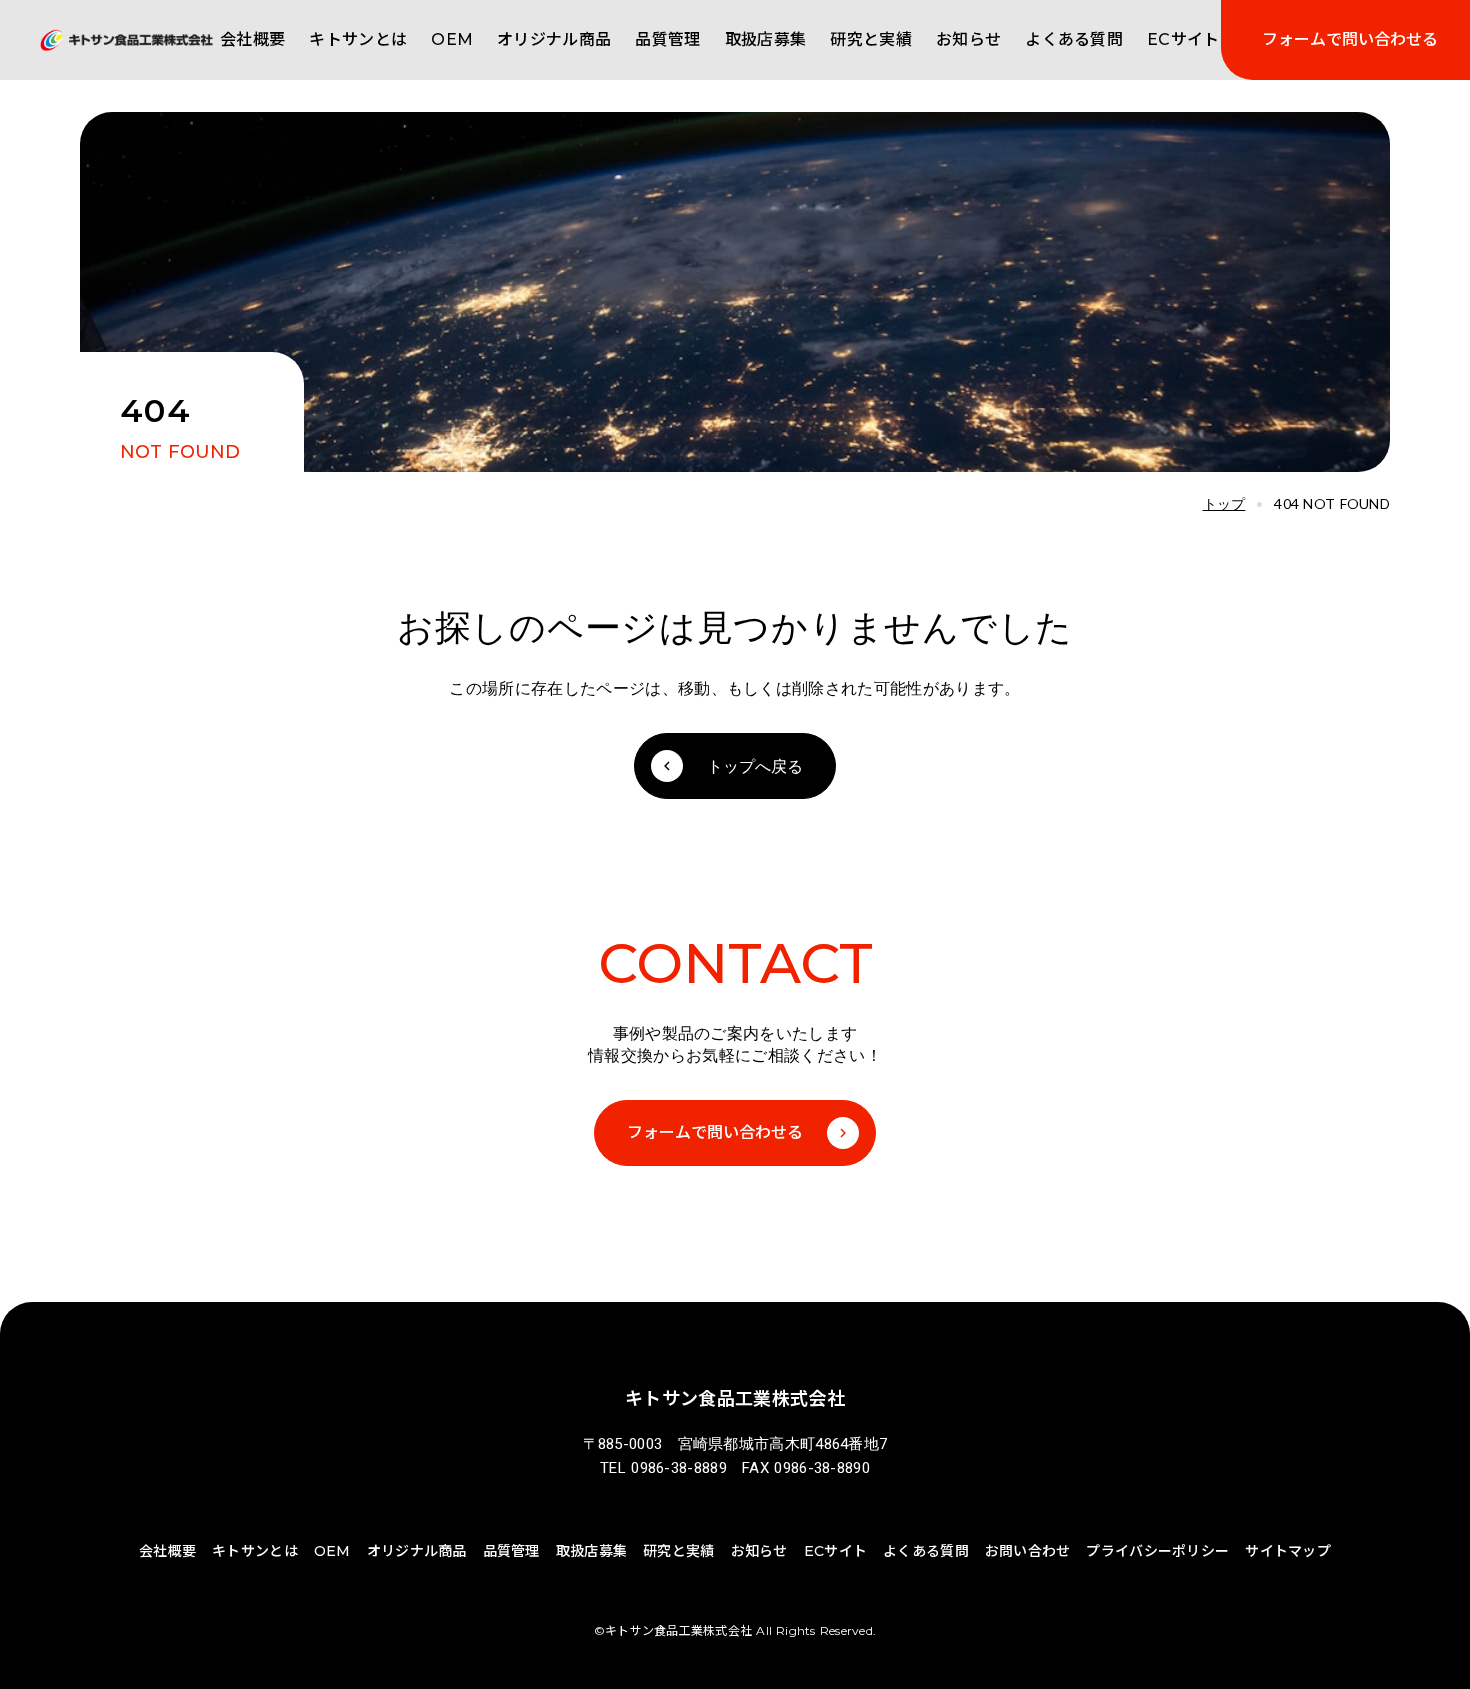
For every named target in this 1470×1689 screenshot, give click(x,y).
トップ (1224, 504)
